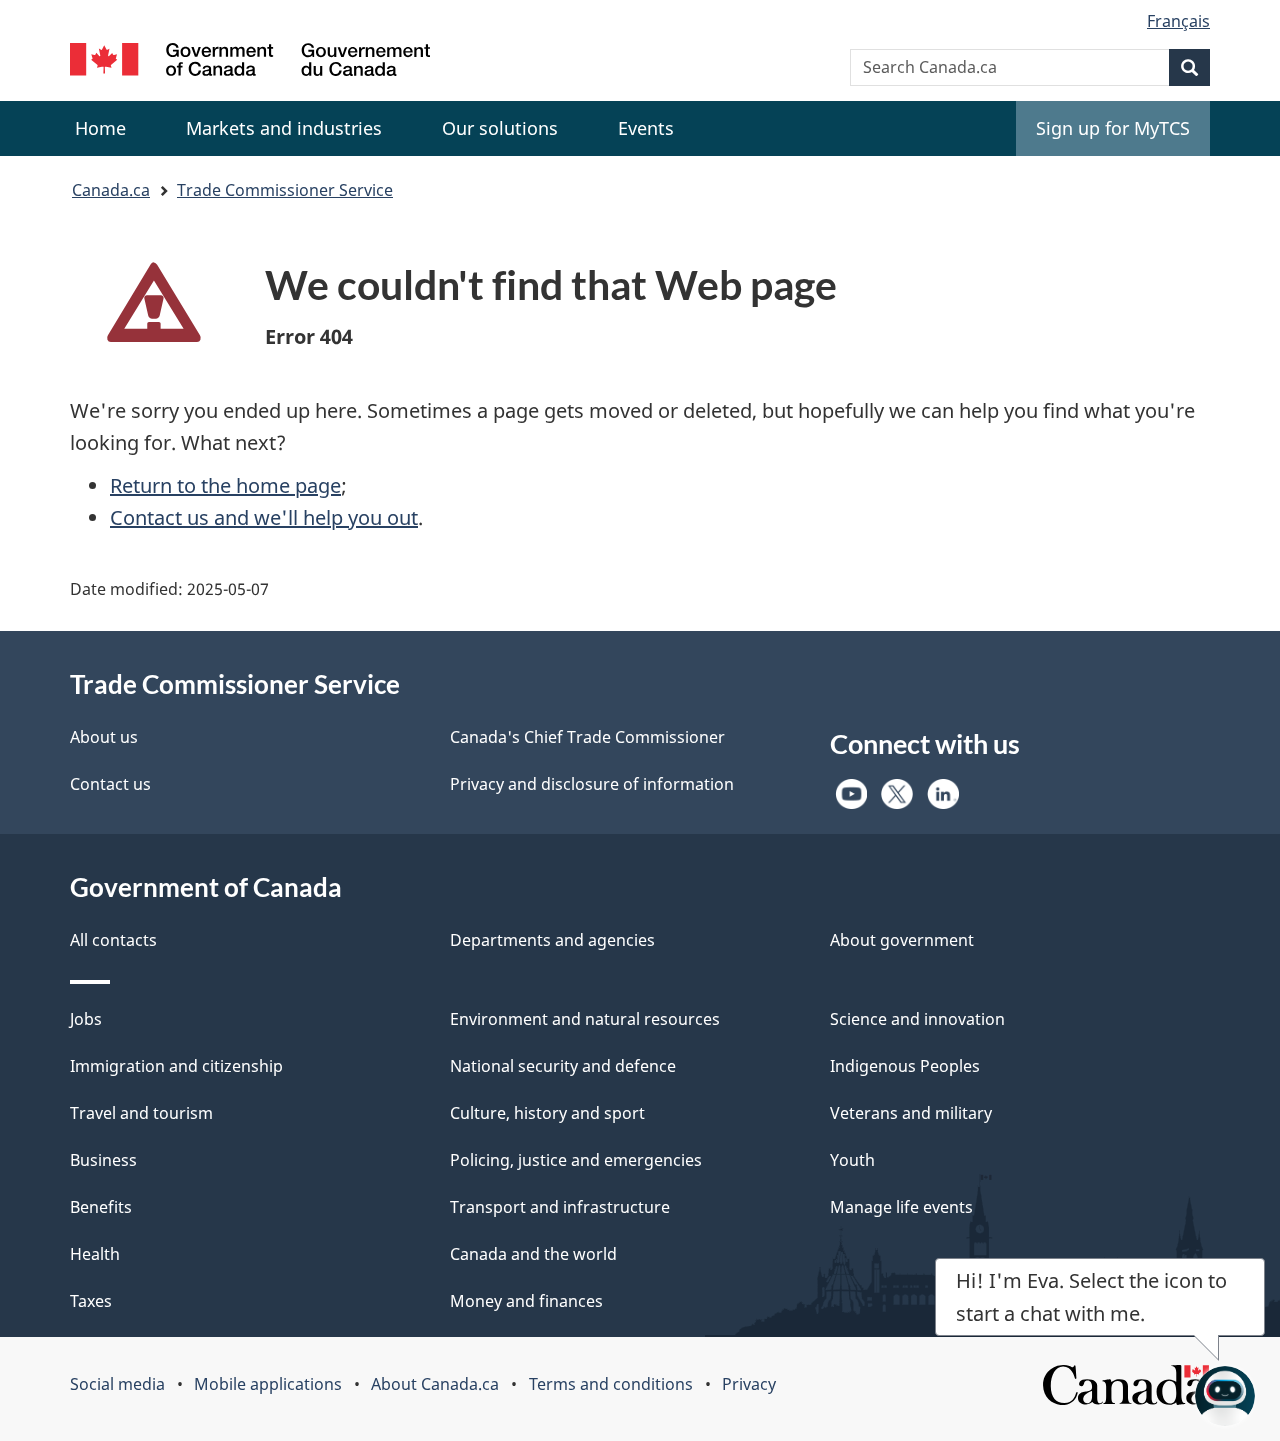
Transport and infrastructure (560, 1207)
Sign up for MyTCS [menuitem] (1113, 128)
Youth (852, 1160)
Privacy (749, 1384)
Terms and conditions (611, 1384)
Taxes (91, 1301)
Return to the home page (225, 485)
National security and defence (563, 1066)
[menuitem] (284, 128)
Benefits (101, 1207)
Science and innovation (917, 1019)
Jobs (86, 1019)
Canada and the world (533, 1254)
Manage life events (901, 1207)
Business (103, 1160)
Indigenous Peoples (905, 1066)
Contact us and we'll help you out (264, 517)
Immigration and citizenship (176, 1066)
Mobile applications (268, 1384)
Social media (117, 1384)
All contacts (113, 940)
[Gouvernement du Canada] (250, 62)
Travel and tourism (141, 1113)
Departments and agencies (552, 940)
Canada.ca (111, 190)
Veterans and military (911, 1113)
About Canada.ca (435, 1384)
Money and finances (526, 1301)
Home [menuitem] (100, 128)
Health (95, 1254)
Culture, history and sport (547, 1113)
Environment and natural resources (585, 1019)
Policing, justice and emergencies (576, 1160)
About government (902, 940)
